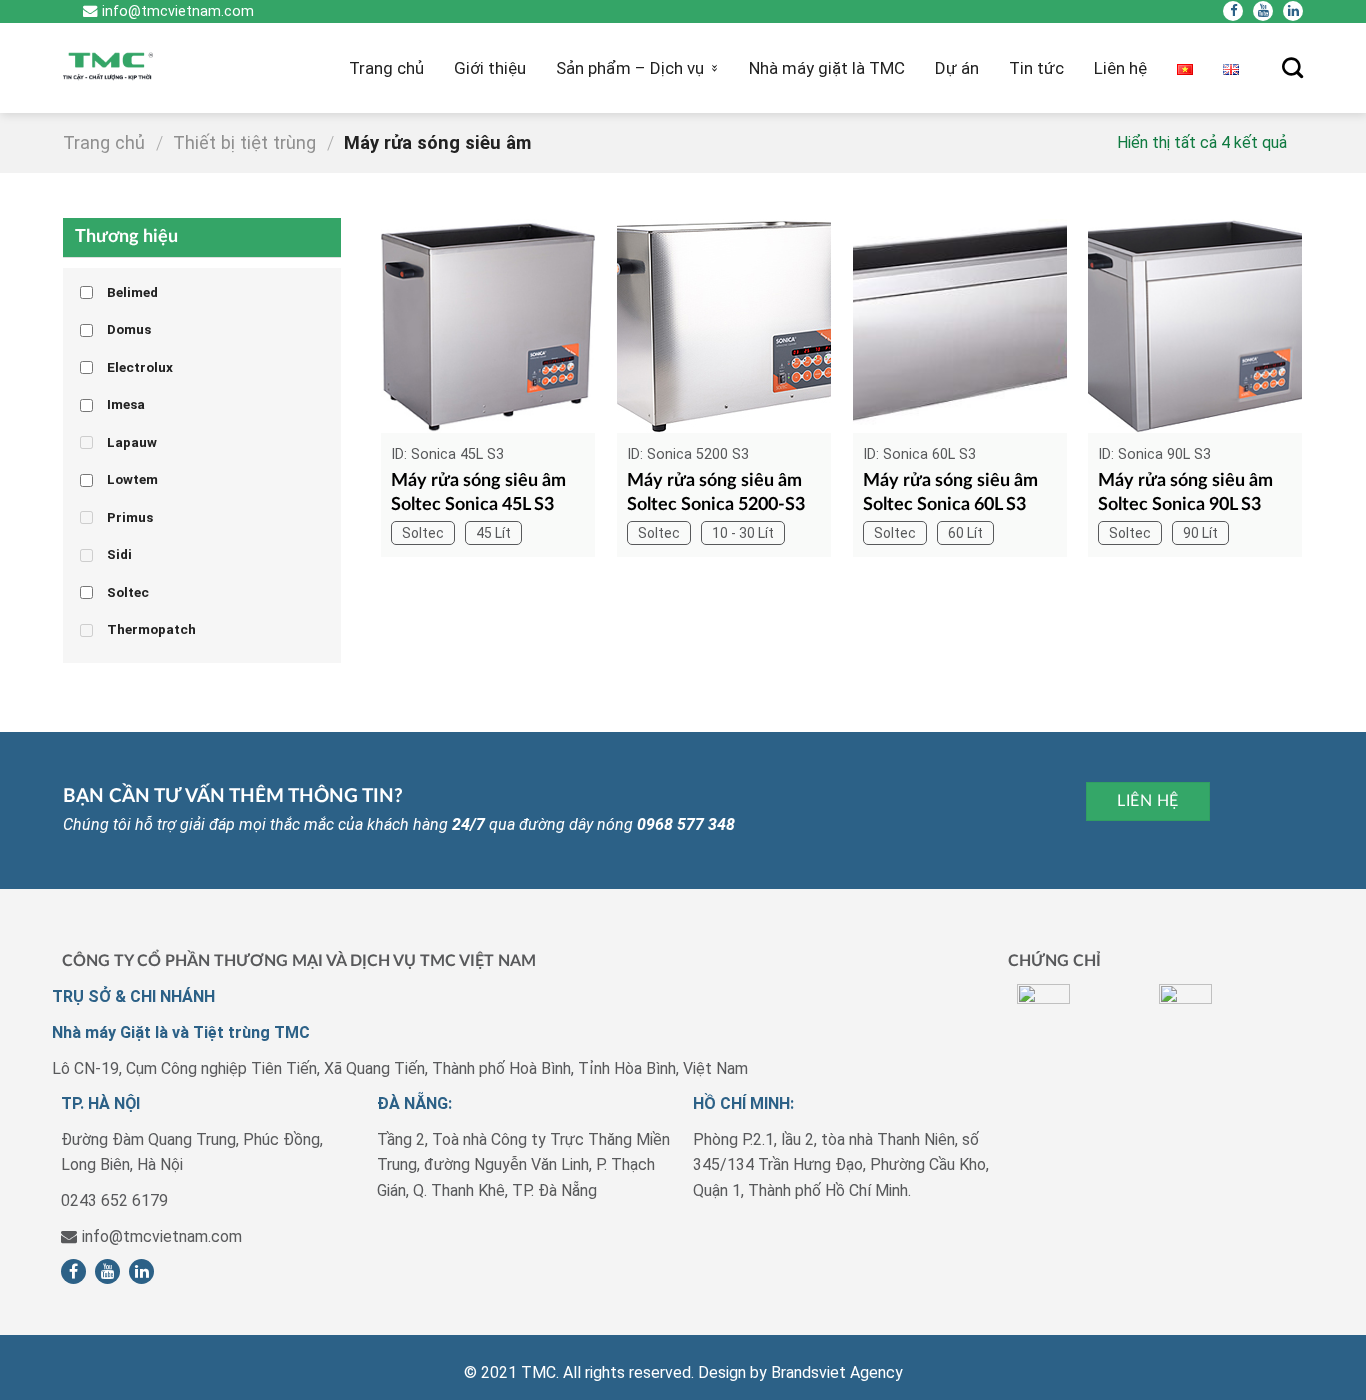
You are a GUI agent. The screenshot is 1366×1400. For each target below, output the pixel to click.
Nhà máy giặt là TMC (827, 68)
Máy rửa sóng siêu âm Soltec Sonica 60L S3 (950, 492)
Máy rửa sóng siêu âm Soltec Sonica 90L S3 (1185, 492)
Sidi (119, 554)
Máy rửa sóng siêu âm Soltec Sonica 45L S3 (478, 492)
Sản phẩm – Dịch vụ (630, 68)
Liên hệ (1120, 68)
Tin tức (1036, 68)
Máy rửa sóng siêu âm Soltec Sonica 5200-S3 (716, 492)
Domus (129, 329)
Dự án (957, 68)
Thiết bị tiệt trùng (244, 142)
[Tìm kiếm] (1292, 67)
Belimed (132, 292)
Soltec (128, 592)
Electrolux (140, 367)
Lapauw (132, 442)
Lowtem (132, 479)
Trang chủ (386, 68)
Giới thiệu (490, 68)
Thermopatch (151, 629)
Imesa (126, 404)
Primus (130, 517)
